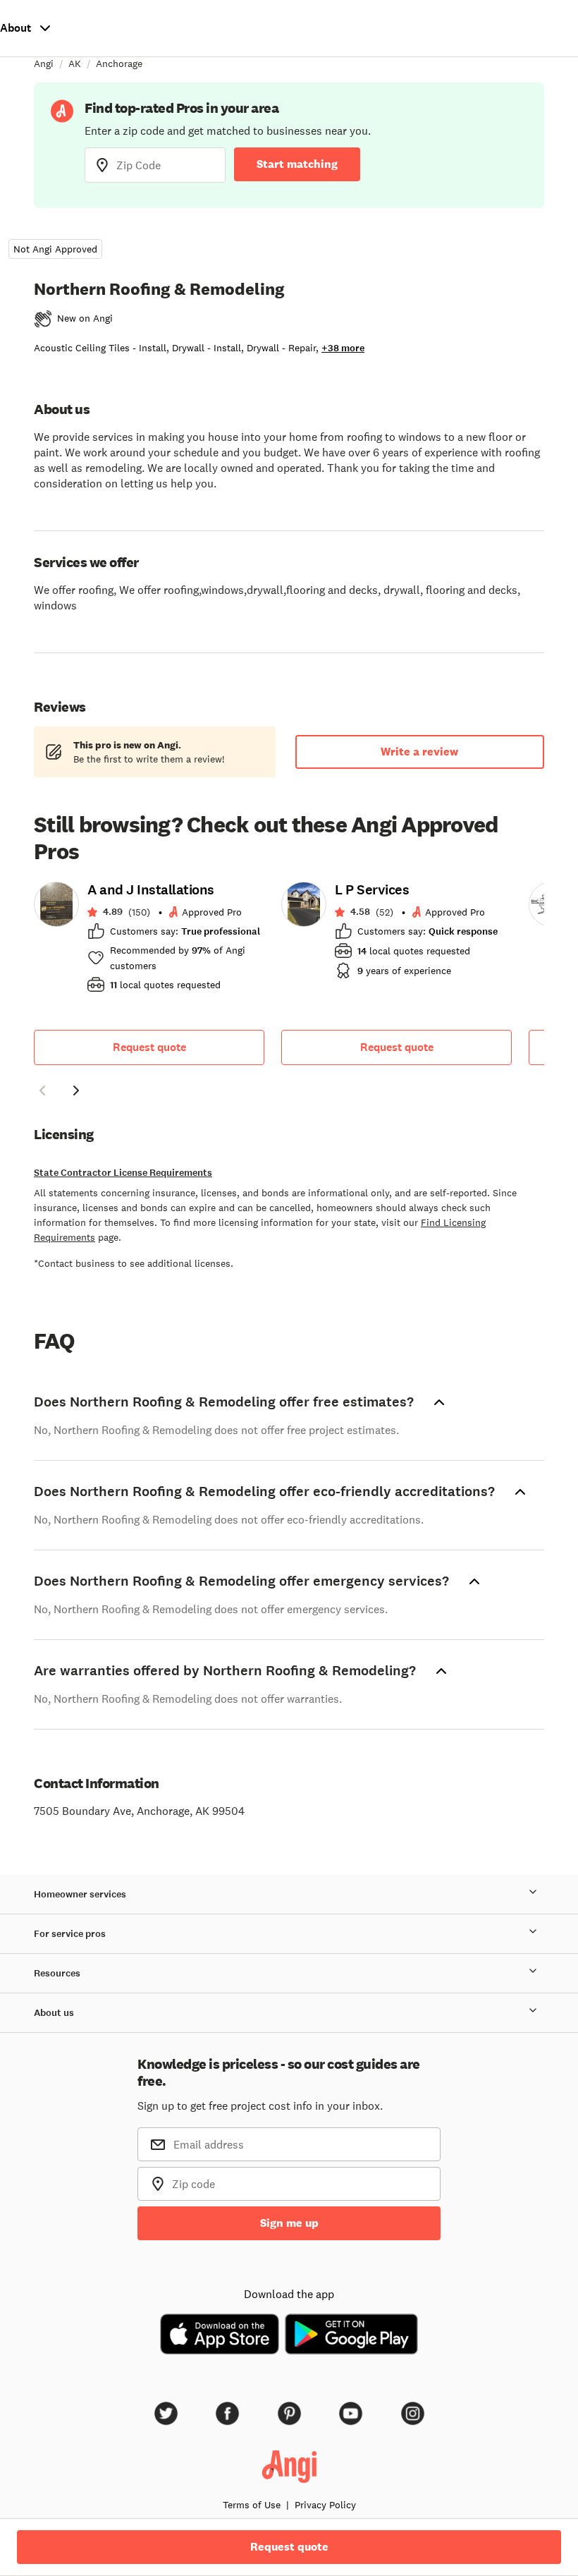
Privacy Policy (325, 2505)
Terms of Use (252, 2505)
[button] (42, 1093)
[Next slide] (76, 1090)
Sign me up (289, 2223)
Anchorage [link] (119, 63)
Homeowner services (80, 1894)
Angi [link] (44, 63)
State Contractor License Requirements (123, 1173)
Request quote (149, 1047)
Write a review (419, 752)
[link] (149, 942)
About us (54, 2013)
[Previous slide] (42, 1090)
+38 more (343, 348)
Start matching (297, 164)
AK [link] (75, 63)
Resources (57, 1973)
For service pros (70, 1934)
